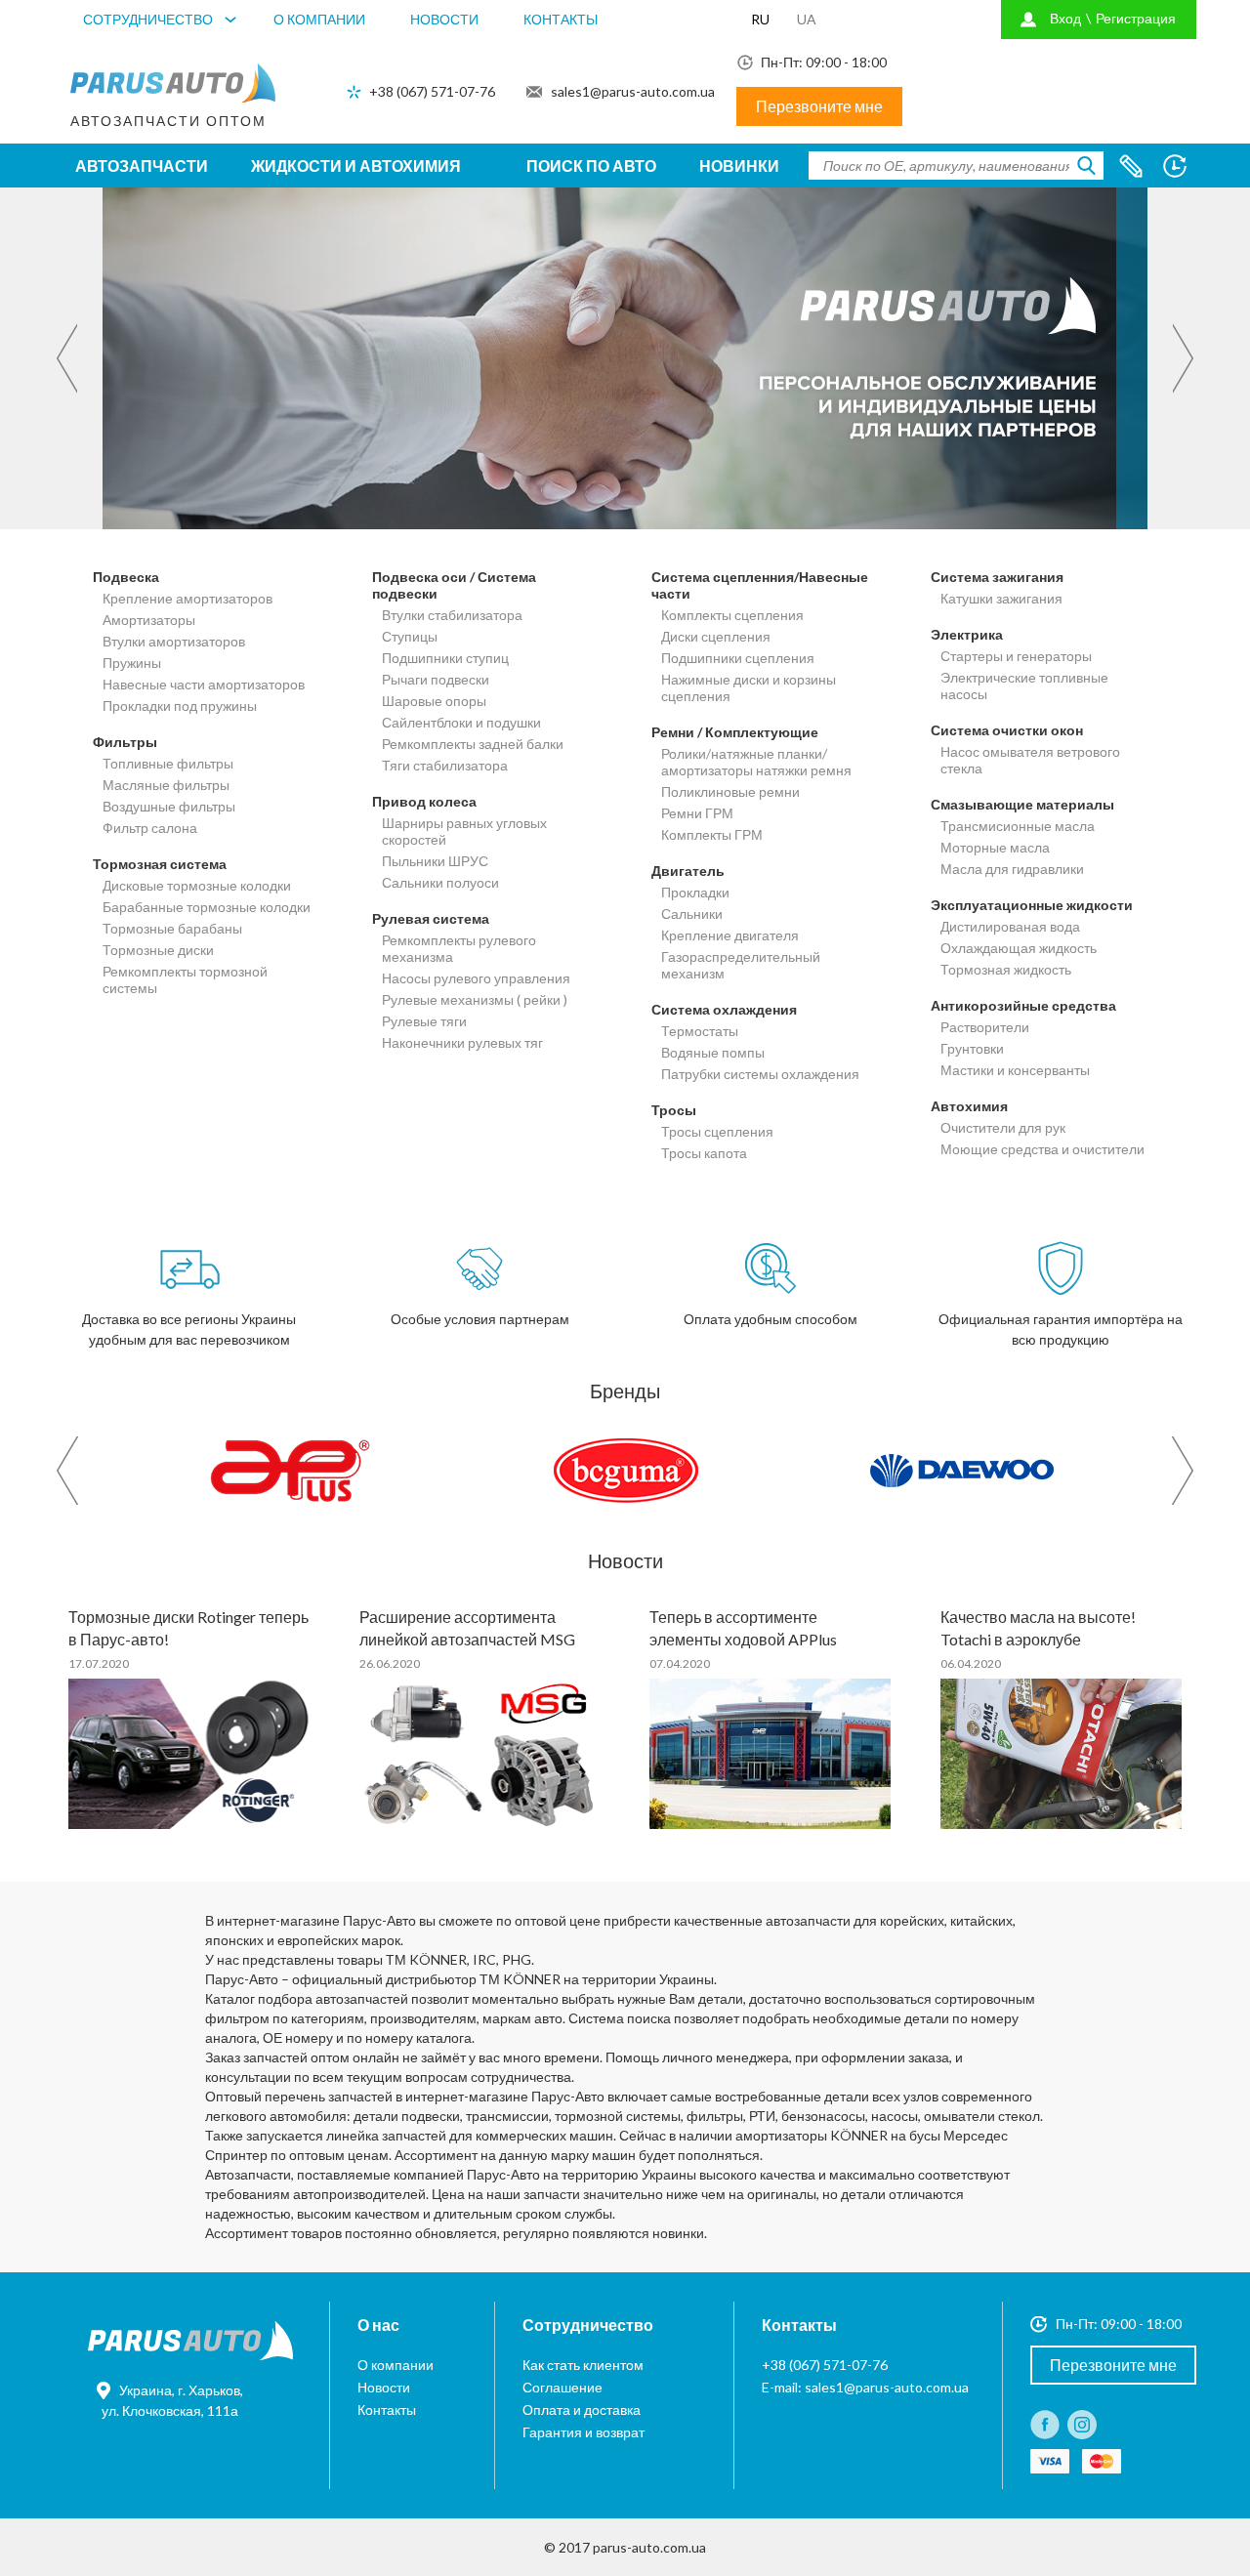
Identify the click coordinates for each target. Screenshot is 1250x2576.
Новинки (739, 166)
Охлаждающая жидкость (1019, 948)
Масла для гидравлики (1012, 869)
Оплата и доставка (582, 2410)
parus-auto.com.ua (649, 2547)
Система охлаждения (724, 1009)
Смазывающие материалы (1022, 804)
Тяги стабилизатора (445, 765)
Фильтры (125, 742)
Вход (1065, 18)
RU (760, 19)
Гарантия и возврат (583, 2432)
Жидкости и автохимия (356, 166)
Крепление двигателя (730, 935)
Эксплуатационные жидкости (1032, 905)
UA (807, 19)
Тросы (674, 1110)
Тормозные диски (158, 950)
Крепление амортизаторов (187, 598)
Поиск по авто (591, 166)
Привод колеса (424, 801)
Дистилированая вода (1010, 926)
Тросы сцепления (717, 1131)
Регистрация (1136, 18)
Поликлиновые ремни (730, 791)
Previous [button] (65, 359)
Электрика (967, 634)
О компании (319, 19)
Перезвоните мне (819, 106)
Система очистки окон (1007, 730)
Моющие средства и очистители (1042, 1149)
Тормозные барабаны (172, 928)
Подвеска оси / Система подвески (454, 585)
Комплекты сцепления (732, 615)
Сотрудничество (148, 19)
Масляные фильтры (166, 785)
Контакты (561, 19)
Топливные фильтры (168, 763)
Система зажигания (997, 577)
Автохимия (969, 1106)
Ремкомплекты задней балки (473, 744)
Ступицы (410, 636)
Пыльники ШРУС (435, 861)
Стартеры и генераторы (1016, 656)
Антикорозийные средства (1023, 1005)
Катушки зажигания (1001, 598)
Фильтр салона (150, 828)
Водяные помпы (713, 1052)
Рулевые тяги (424, 1021)
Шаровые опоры (434, 701)
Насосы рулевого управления (476, 978)
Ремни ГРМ (697, 813)
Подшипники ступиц (445, 658)
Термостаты (700, 1031)
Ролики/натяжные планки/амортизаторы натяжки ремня (756, 762)
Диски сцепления (716, 636)
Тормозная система (160, 864)
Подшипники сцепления (738, 658)
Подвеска (126, 577)
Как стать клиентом (583, 2365)
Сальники (692, 914)
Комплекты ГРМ (712, 834)
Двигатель (688, 871)
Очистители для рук (1003, 1127)
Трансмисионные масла (1018, 826)
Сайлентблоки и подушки (461, 722)
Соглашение (562, 2387)
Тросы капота (704, 1153)
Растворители (985, 1027)
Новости (444, 19)
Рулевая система (431, 918)
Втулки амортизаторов (174, 641)
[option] (625, 358)
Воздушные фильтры (169, 806)
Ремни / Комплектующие (735, 732)
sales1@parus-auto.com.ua (633, 91)
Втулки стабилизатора (452, 615)
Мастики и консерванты (1015, 1070)
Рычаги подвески (436, 679)
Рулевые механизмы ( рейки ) (475, 999)
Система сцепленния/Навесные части (760, 585)
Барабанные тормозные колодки (207, 907)
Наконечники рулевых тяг (462, 1042)
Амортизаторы (149, 620)
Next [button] (1185, 359)
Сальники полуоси (440, 882)
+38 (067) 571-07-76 (432, 91)
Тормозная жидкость (1006, 969)
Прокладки (695, 892)
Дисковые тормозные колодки (197, 885)
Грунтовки (972, 1048)
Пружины (132, 663)
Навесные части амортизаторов (204, 684)
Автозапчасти (142, 166)
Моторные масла (995, 847)
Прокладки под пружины (180, 706)
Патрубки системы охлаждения (760, 1074)
